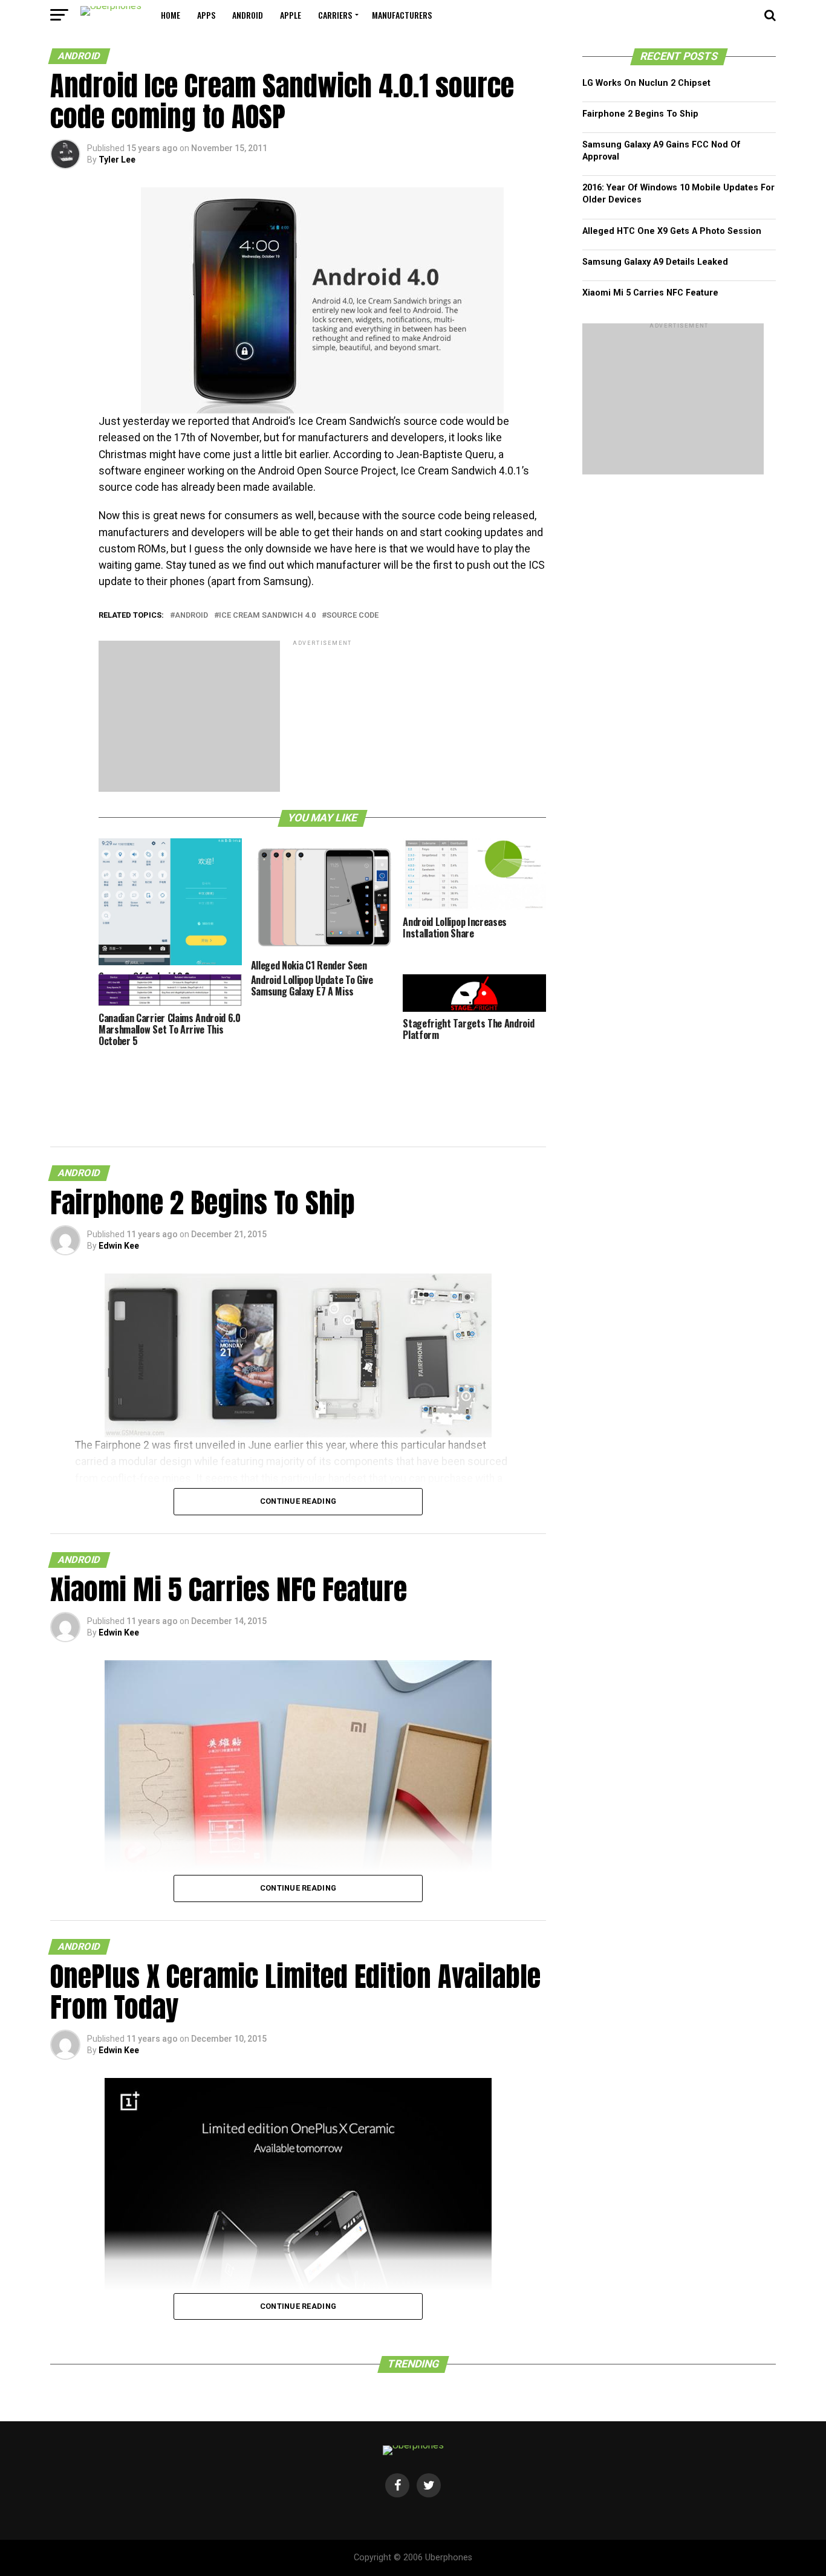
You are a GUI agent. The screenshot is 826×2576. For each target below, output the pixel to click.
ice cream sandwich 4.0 (267, 616)
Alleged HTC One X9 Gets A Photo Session (672, 231)
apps (206, 15)
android (248, 15)
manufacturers (402, 15)
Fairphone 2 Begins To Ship (640, 114)
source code (353, 616)
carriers (335, 15)
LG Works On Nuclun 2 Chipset (646, 83)
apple (291, 15)
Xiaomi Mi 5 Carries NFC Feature (650, 293)
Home (171, 15)
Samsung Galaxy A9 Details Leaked (655, 262)
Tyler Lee (117, 160)
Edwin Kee (119, 1246)
